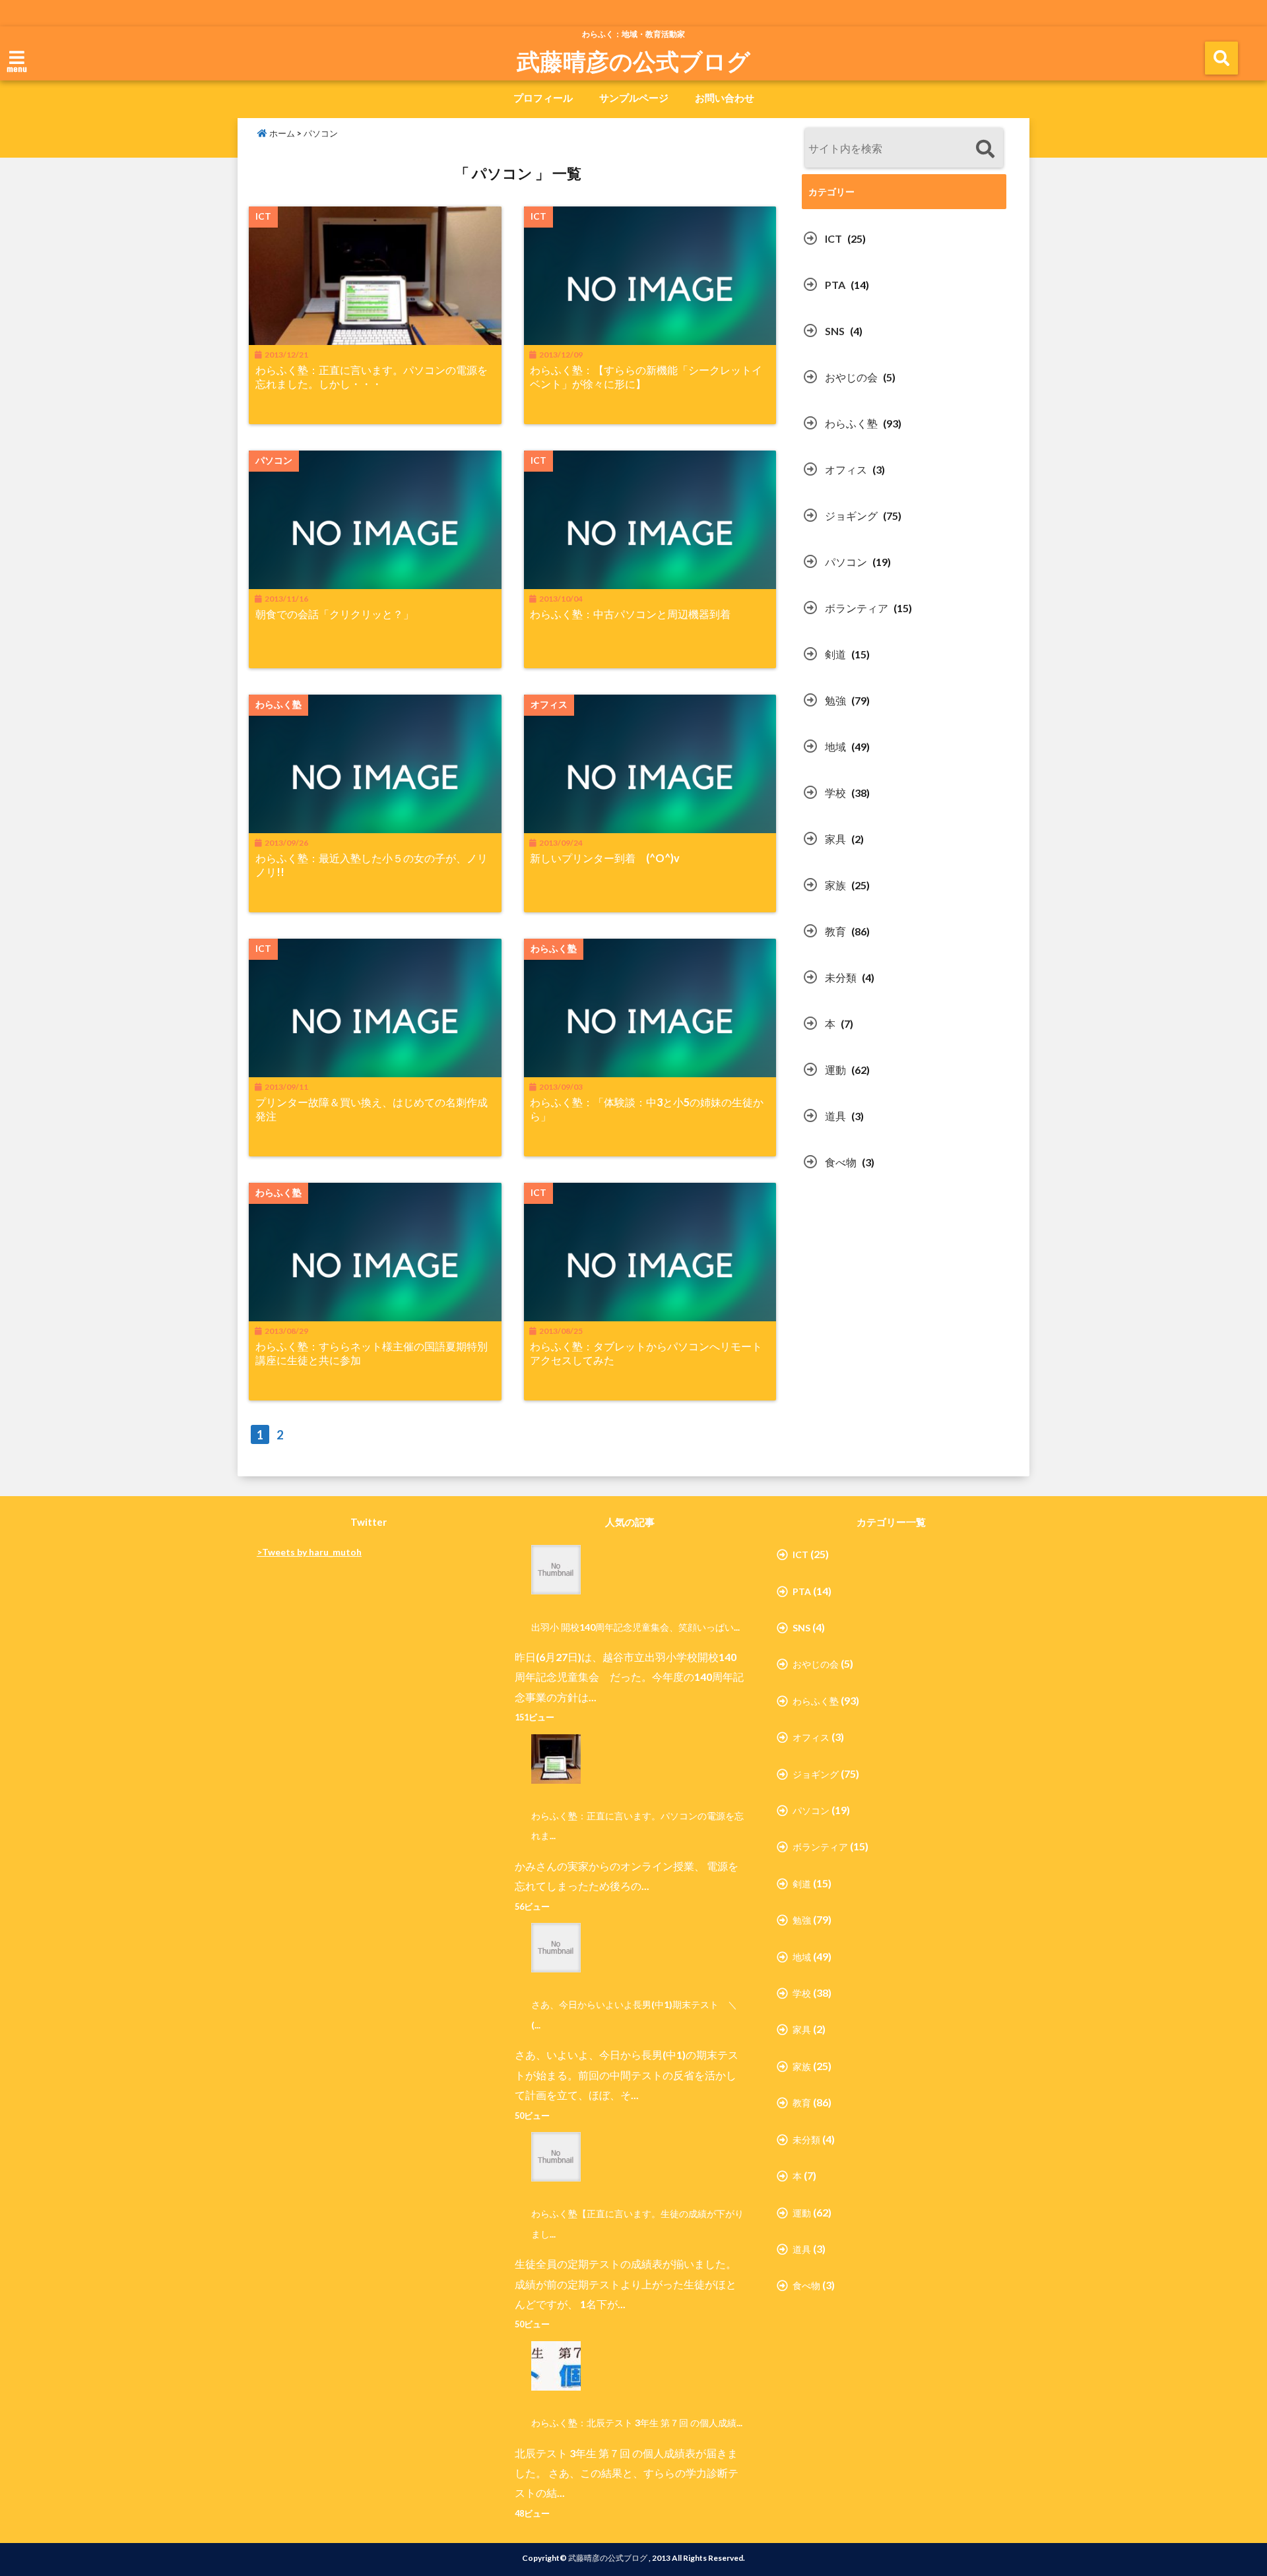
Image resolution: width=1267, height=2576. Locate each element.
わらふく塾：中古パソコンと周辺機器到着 (630, 614)
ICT (833, 238)
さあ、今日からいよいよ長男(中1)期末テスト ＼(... (634, 2014)
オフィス (846, 469)
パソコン (846, 562)
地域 (835, 746)
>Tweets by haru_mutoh (309, 1552)
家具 (835, 839)
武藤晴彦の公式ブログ (633, 61)
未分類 (841, 977)
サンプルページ (634, 98)
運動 (835, 1070)
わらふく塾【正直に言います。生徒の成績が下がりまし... (637, 2223)
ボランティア (857, 608)
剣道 (835, 654)
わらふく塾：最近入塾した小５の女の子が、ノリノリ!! (372, 865)
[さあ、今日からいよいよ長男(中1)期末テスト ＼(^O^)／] (549, 1948)
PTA (835, 285)
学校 (835, 793)
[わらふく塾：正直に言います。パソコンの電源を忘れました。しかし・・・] (549, 1759)
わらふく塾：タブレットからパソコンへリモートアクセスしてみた (646, 1353)
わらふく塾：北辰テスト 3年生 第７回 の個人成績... (637, 2423)
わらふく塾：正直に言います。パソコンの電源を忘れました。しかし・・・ (372, 377)
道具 (835, 1116)
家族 (835, 885)
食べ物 (841, 1162)
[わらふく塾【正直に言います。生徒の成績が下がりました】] (549, 2157)
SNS (835, 331)
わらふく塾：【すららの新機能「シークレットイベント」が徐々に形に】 (646, 377)
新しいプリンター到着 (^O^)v (605, 858)
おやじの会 (851, 377)
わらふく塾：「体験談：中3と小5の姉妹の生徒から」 (647, 1109)
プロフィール (543, 98)
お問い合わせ (725, 98)
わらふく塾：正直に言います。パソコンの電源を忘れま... (637, 1826)
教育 (835, 931)
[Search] (985, 149)
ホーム (281, 133)
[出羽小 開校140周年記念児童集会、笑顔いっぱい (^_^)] (549, 1570)
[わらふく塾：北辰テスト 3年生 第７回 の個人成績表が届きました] (549, 2366)
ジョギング (851, 516)
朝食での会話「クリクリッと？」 (335, 614)
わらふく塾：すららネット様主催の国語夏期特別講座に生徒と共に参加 (372, 1353)
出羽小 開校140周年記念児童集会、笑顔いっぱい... (635, 1627)
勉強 (835, 700)
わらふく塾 (851, 423)
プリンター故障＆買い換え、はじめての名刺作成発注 (372, 1109)
